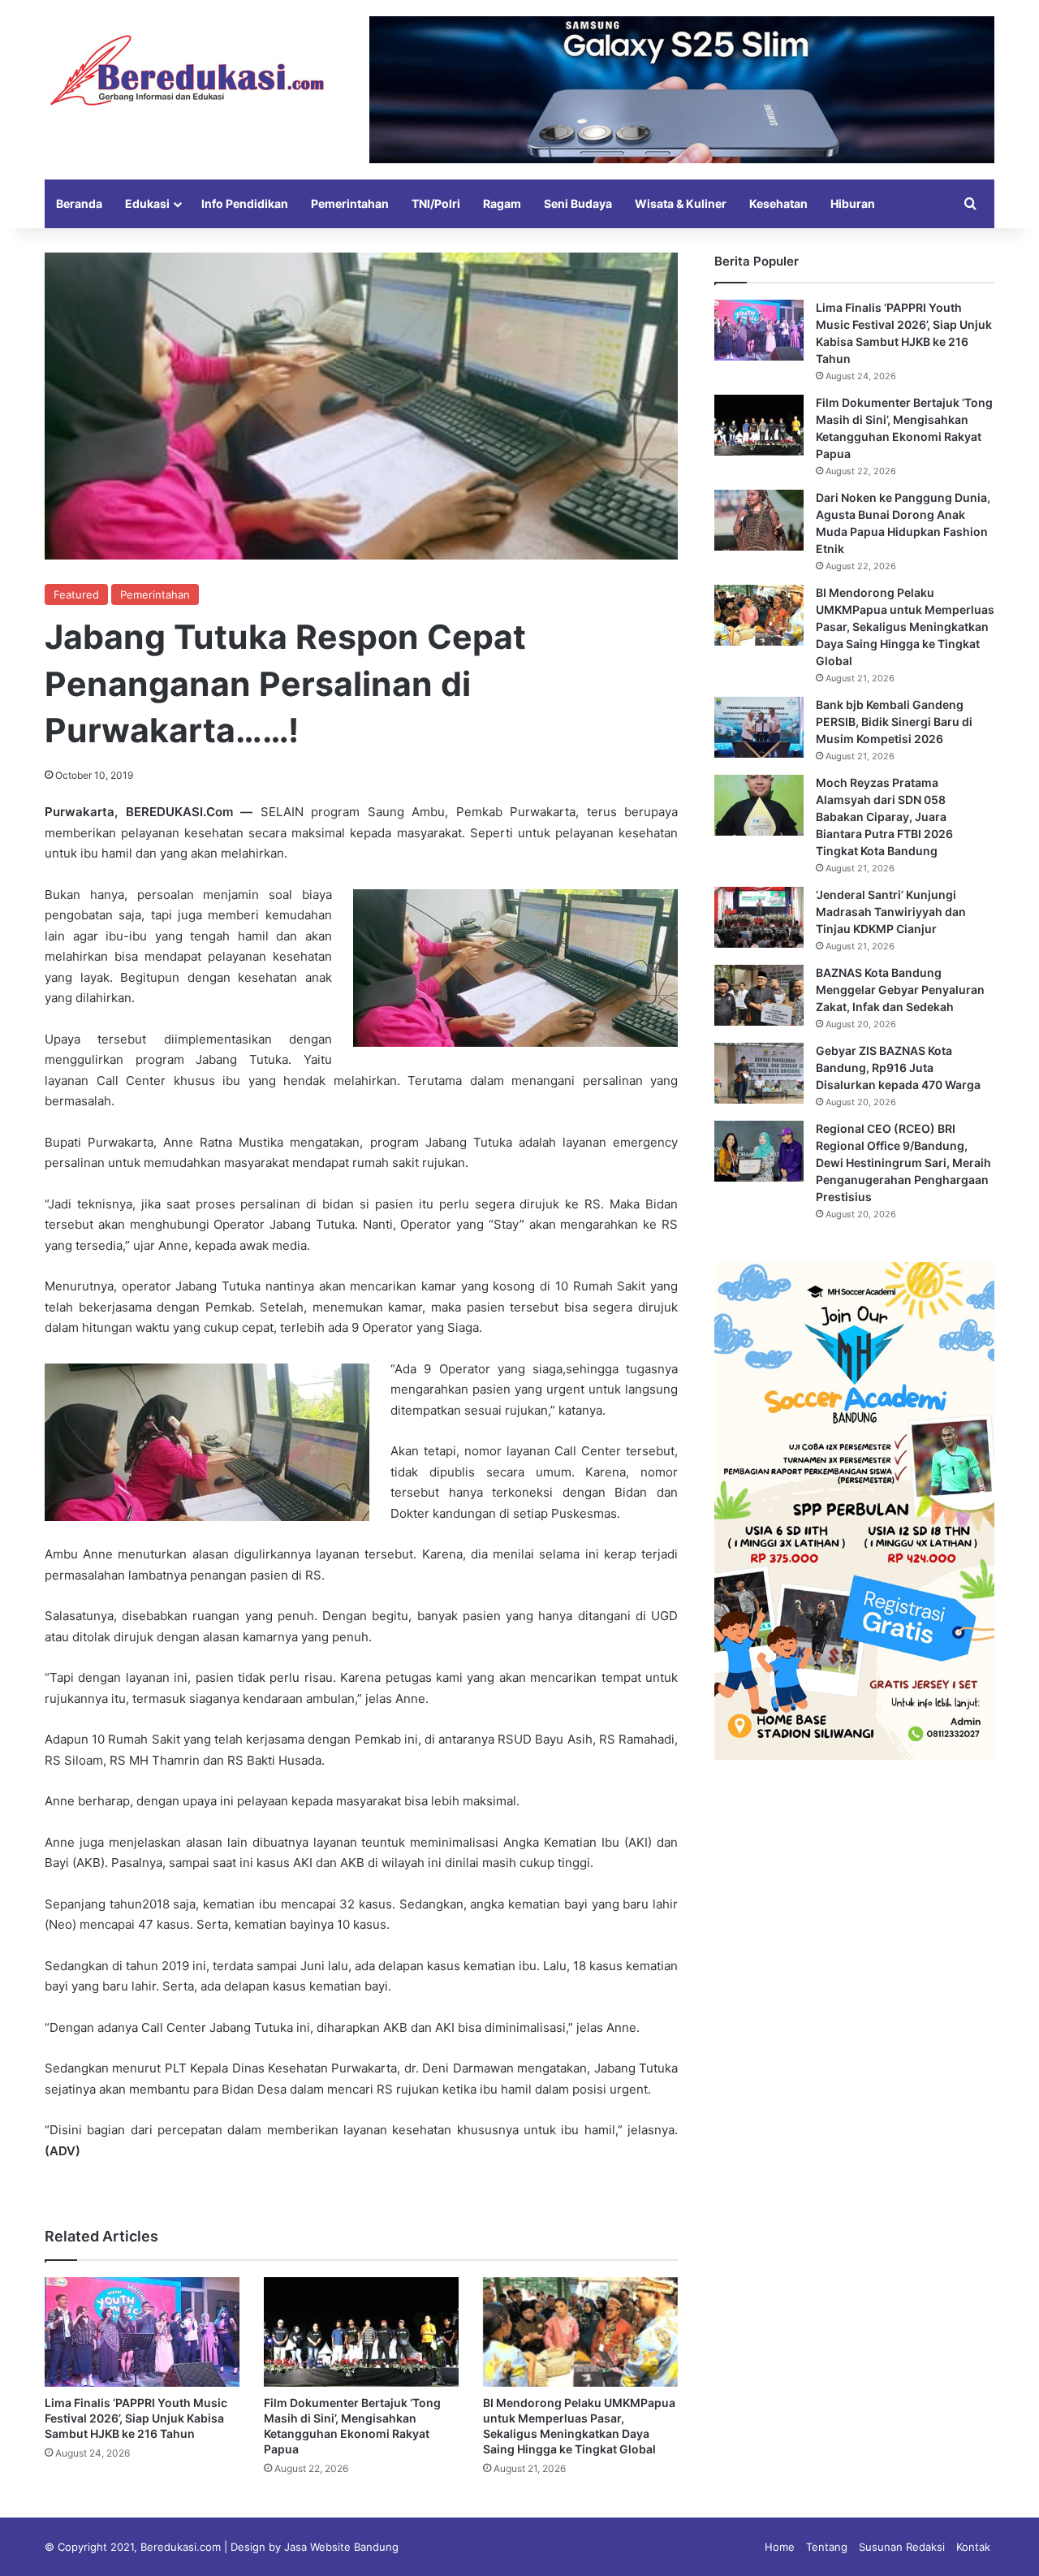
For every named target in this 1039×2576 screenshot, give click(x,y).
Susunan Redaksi (902, 2547)
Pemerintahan (350, 203)
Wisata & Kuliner (681, 203)
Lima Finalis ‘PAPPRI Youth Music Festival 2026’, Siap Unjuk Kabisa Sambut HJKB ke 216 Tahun (136, 2418)
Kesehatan (778, 203)
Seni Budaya (578, 203)
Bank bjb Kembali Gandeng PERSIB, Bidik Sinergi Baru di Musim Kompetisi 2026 (894, 722)
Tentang (827, 2547)
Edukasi (147, 203)
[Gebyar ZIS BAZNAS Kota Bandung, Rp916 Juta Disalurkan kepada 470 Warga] (759, 1073)
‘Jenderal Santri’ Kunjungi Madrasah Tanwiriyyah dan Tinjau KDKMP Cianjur (891, 912)
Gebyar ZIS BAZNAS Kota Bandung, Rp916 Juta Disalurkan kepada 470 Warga (898, 1068)
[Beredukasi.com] (187, 70)
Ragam (502, 203)
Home (780, 2547)
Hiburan (853, 203)
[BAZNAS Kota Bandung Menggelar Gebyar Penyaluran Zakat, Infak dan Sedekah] (759, 995)
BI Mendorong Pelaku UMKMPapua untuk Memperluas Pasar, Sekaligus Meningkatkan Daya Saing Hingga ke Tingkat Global (905, 627)
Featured (76, 594)
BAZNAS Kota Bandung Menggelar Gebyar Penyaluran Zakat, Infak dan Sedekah (900, 990)
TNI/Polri (436, 203)
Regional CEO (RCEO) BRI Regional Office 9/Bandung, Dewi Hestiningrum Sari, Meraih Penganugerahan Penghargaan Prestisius (903, 1163)
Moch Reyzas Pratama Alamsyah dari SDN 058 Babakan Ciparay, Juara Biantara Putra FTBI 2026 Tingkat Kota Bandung (884, 817)
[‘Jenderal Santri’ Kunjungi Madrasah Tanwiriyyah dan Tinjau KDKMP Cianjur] (759, 917)
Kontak (973, 2547)
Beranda (79, 203)
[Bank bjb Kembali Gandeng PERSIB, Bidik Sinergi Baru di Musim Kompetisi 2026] (759, 727)
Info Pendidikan (245, 203)
